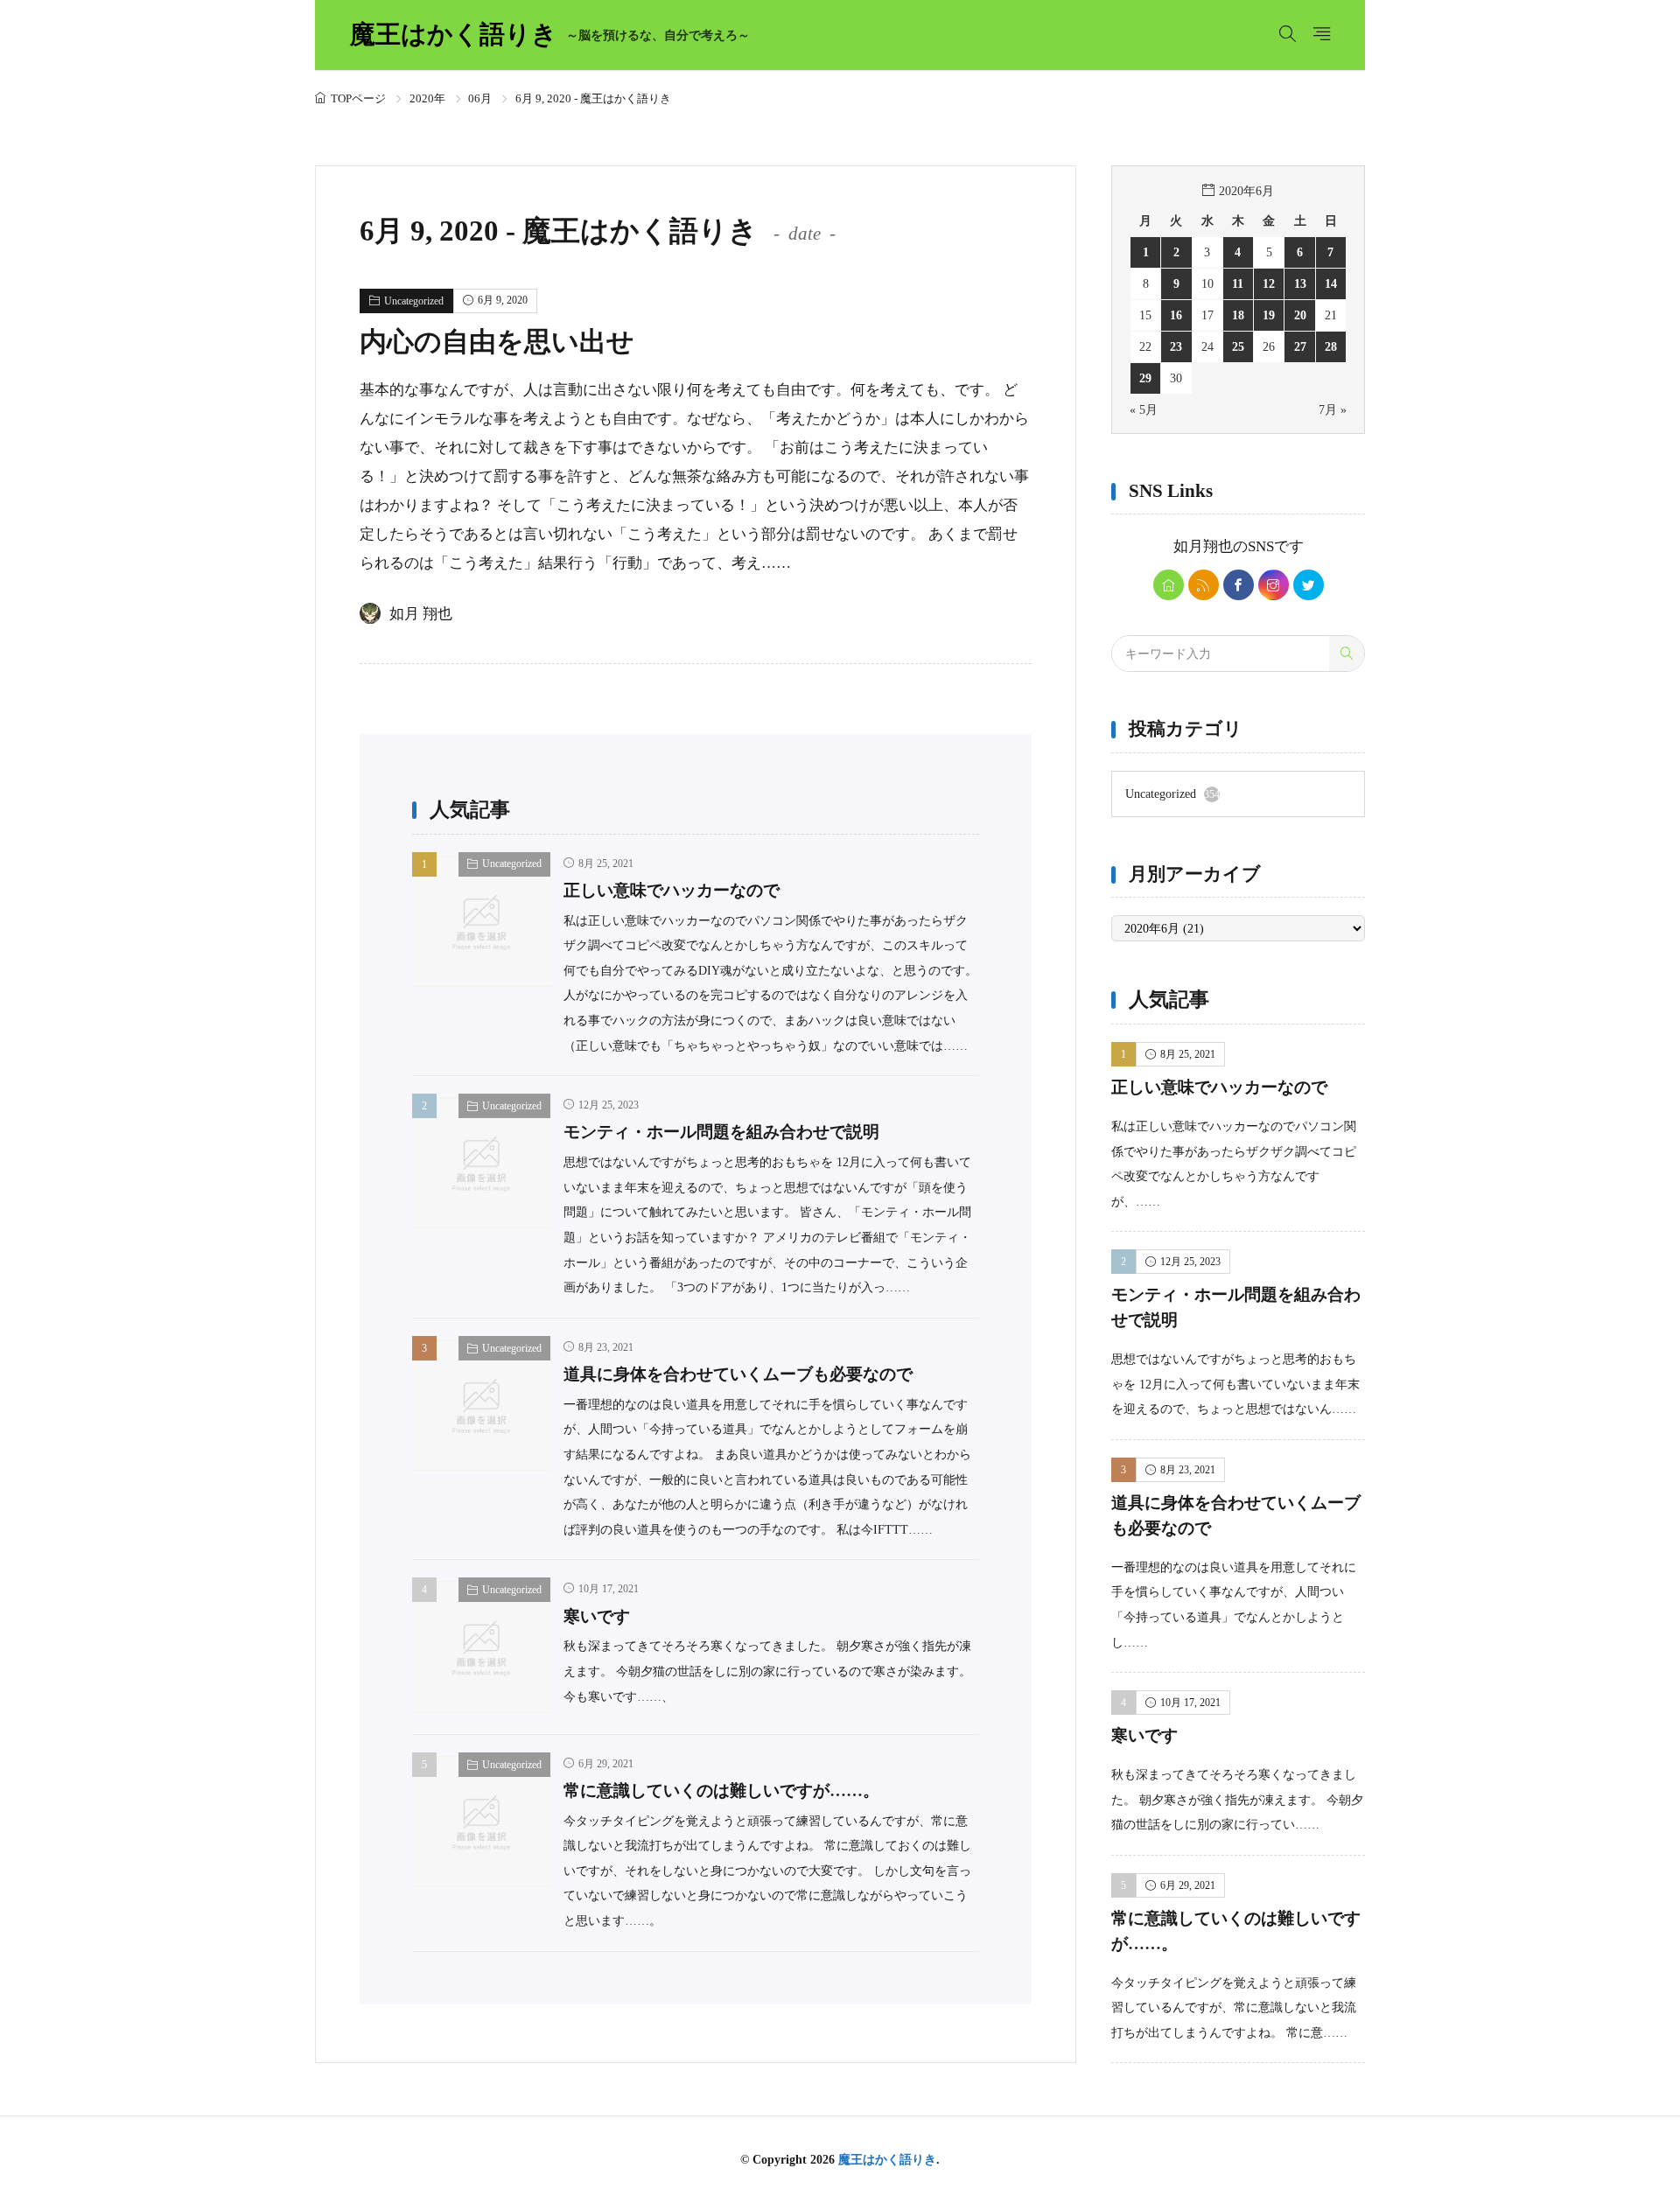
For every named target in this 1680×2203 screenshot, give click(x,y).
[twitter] (1309, 585)
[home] (1169, 585)
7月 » (1333, 409)
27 (1300, 346)
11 (1238, 283)
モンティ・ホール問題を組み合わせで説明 (721, 1132)
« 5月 (1144, 409)
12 (1269, 283)
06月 (480, 98)
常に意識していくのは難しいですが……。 (721, 1790)
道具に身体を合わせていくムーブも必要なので (738, 1374)
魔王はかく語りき (550, 35)
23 (1176, 346)
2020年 (427, 98)
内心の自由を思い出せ (497, 342)
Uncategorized (414, 301)
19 (1269, 315)
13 (1300, 283)
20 (1300, 315)
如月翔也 (1203, 546)
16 (1176, 315)
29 (1145, 378)
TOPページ (358, 98)
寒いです (597, 1616)
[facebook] (1239, 585)
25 (1238, 346)
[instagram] (1274, 585)
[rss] (1204, 585)
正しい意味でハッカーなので (672, 890)
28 (1331, 346)
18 (1238, 315)
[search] (1347, 654)
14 (1331, 283)
